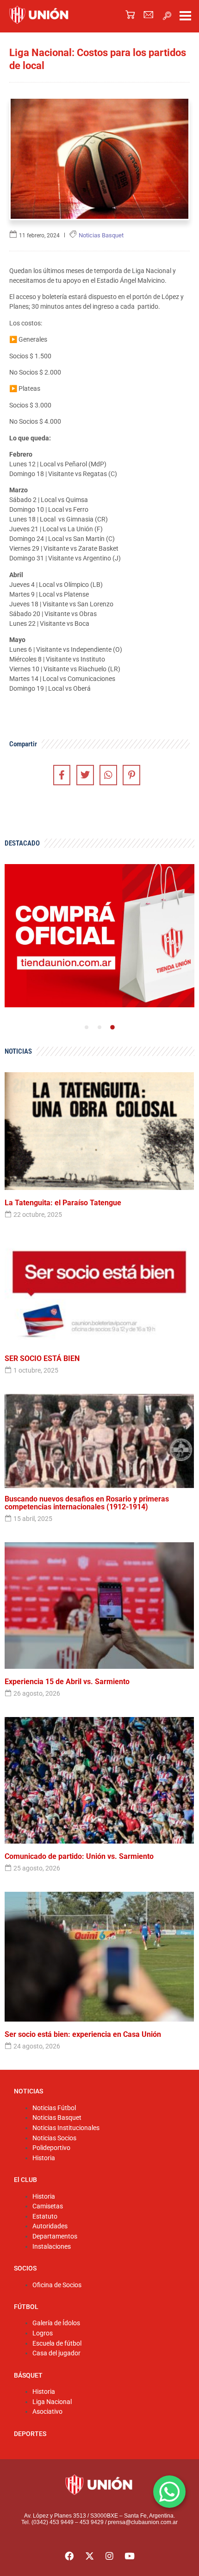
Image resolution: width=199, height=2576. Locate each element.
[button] (167, 16)
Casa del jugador (56, 2353)
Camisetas (48, 2206)
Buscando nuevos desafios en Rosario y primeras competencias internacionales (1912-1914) (87, 1503)
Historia (44, 2158)
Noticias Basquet (57, 2118)
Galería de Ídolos (56, 2323)
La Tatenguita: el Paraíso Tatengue (63, 1203)
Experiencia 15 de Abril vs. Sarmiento (67, 1682)
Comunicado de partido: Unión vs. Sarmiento (79, 1857)
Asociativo (47, 2412)
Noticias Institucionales (66, 2128)
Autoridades (50, 2226)
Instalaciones (52, 2247)
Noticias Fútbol (54, 2108)
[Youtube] (130, 2556)
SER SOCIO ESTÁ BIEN (42, 1359)
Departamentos (55, 2236)
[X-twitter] (89, 2556)
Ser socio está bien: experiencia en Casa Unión (83, 2035)
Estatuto (45, 2217)
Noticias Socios (54, 2138)
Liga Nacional (52, 2402)
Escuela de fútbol (57, 2344)
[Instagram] (110, 2556)
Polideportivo (51, 2148)
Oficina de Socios (57, 2285)
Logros (43, 2333)
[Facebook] (69, 2556)
